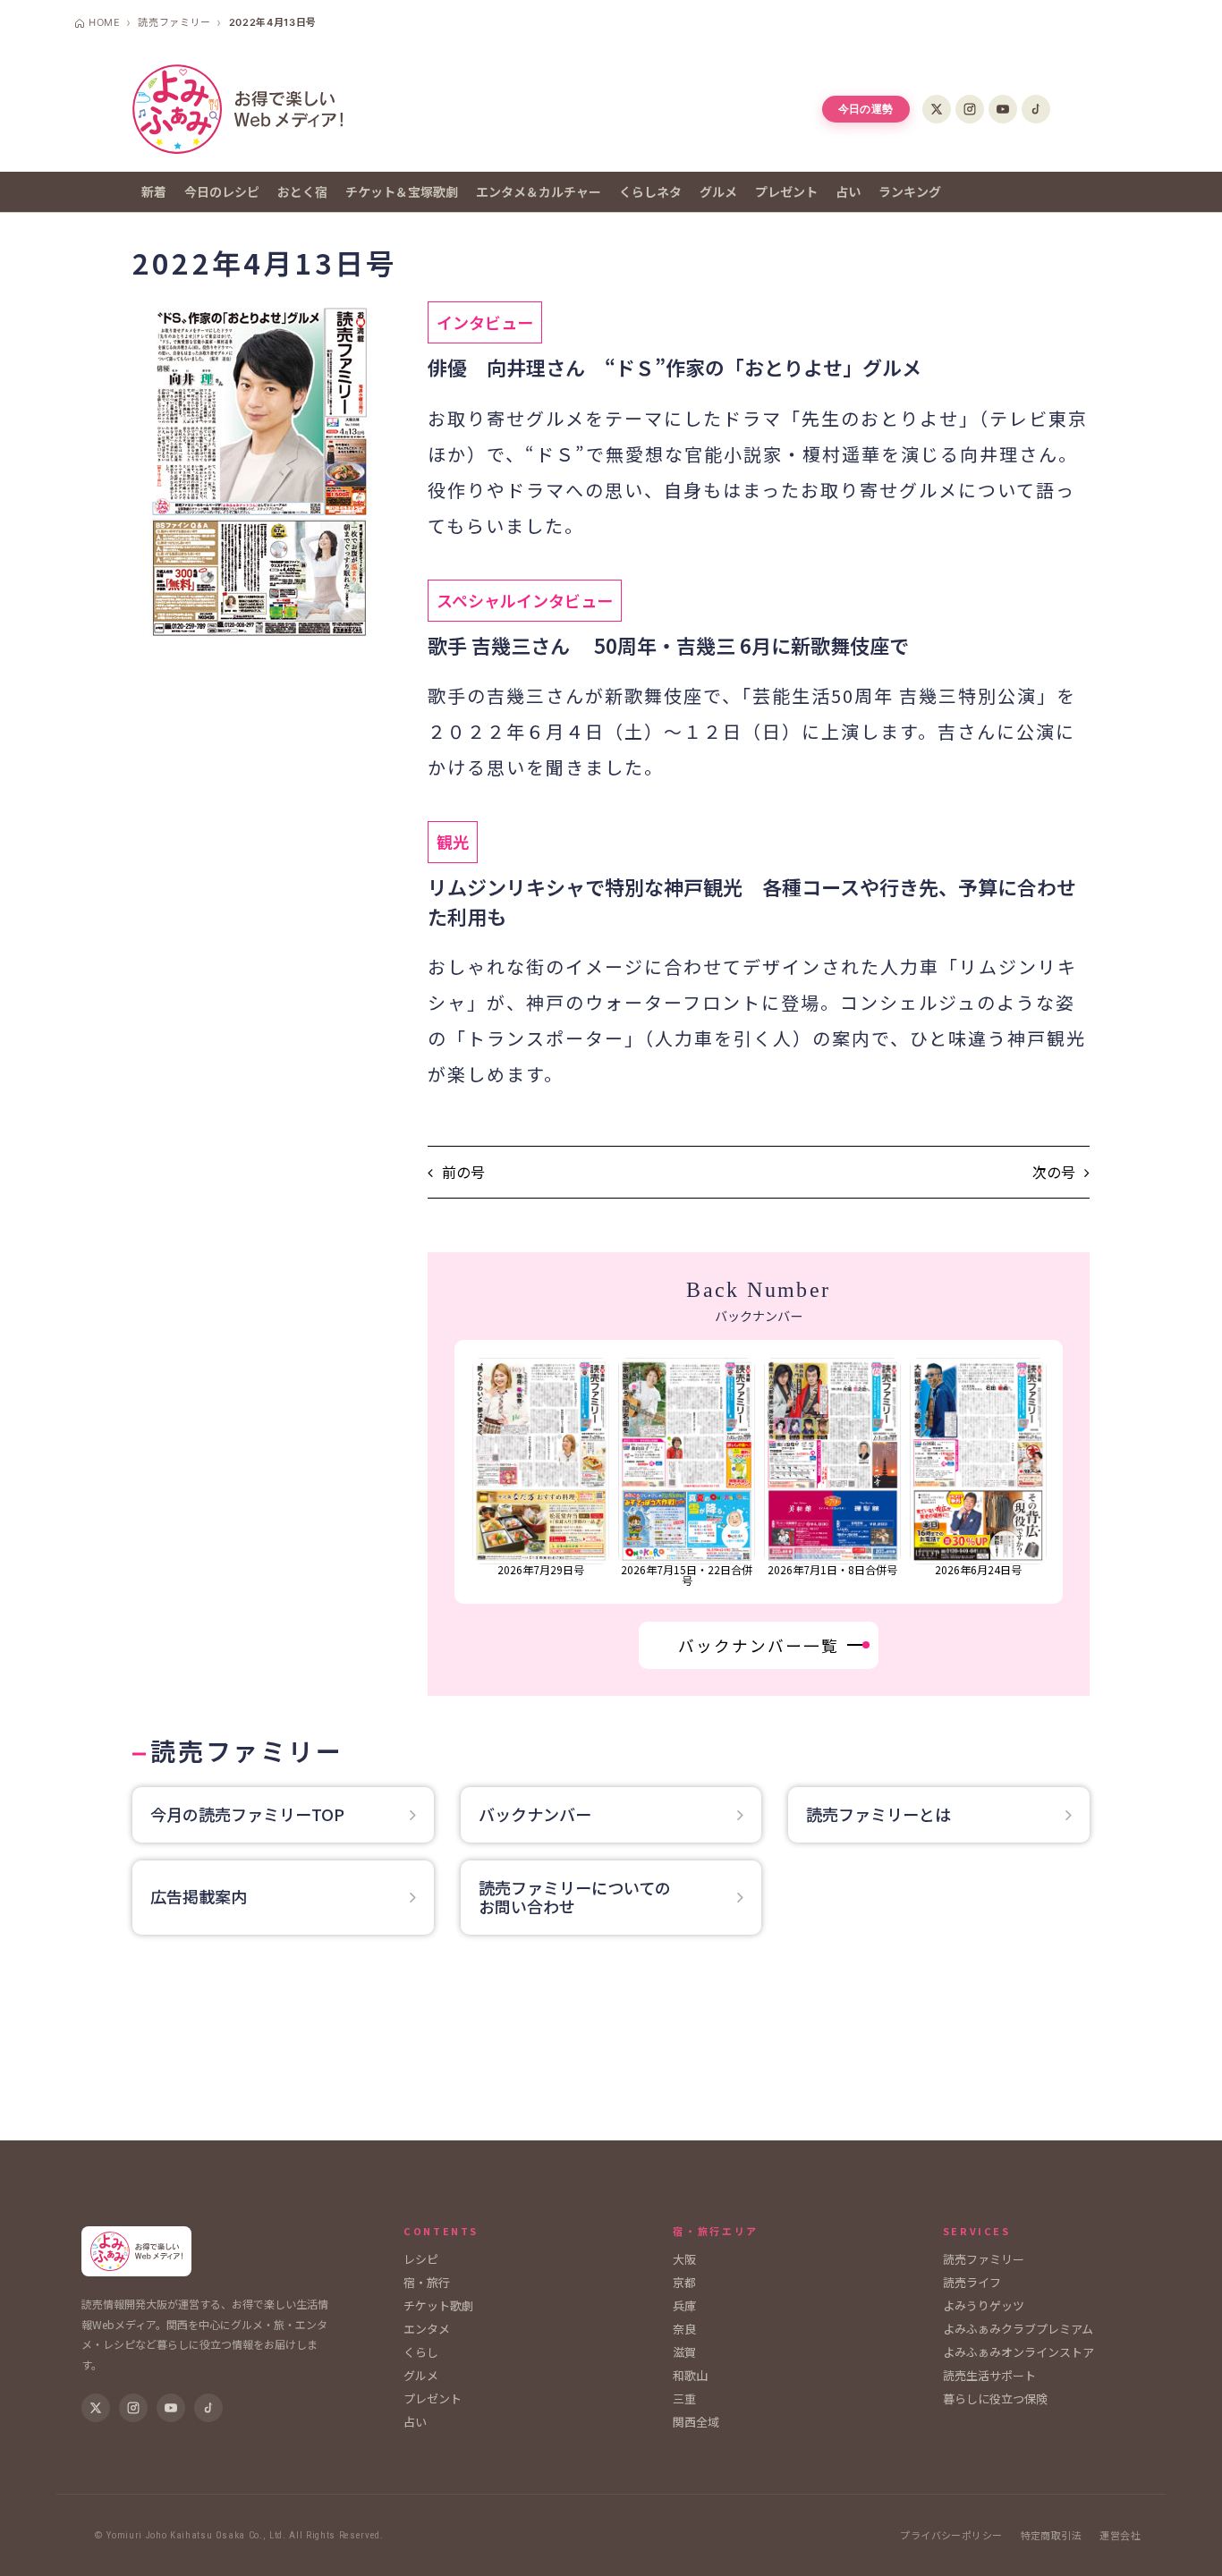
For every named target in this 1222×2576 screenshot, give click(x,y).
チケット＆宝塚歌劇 (402, 191)
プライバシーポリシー (951, 2535)
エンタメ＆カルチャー (539, 191)
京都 (684, 2282)
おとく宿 (302, 191)
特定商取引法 (1052, 2535)
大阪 (684, 2259)
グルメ (718, 191)
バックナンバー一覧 (759, 1645)
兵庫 (684, 2305)
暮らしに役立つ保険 (995, 2398)
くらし (421, 2352)
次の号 (1054, 1172)
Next (1053, 1472)
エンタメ (427, 2329)
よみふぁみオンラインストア (1018, 2352)
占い (848, 191)
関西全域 (696, 2422)
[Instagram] (970, 109)
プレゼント (786, 191)
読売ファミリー (984, 2259)
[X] (937, 109)
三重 (684, 2398)
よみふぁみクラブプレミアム (1018, 2329)
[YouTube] (1003, 109)
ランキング (910, 191)
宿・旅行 (427, 2282)
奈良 (684, 2329)
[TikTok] (1036, 109)
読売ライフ (972, 2282)
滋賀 (684, 2352)
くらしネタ (650, 191)
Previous (465, 1472)
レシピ (421, 2259)
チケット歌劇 (438, 2305)
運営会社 (1120, 2535)
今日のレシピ (222, 191)
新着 (154, 191)
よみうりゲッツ (984, 2305)
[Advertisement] (611, 2046)
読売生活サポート (989, 2375)
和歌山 (690, 2375)
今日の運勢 (866, 109)
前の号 (463, 1172)
